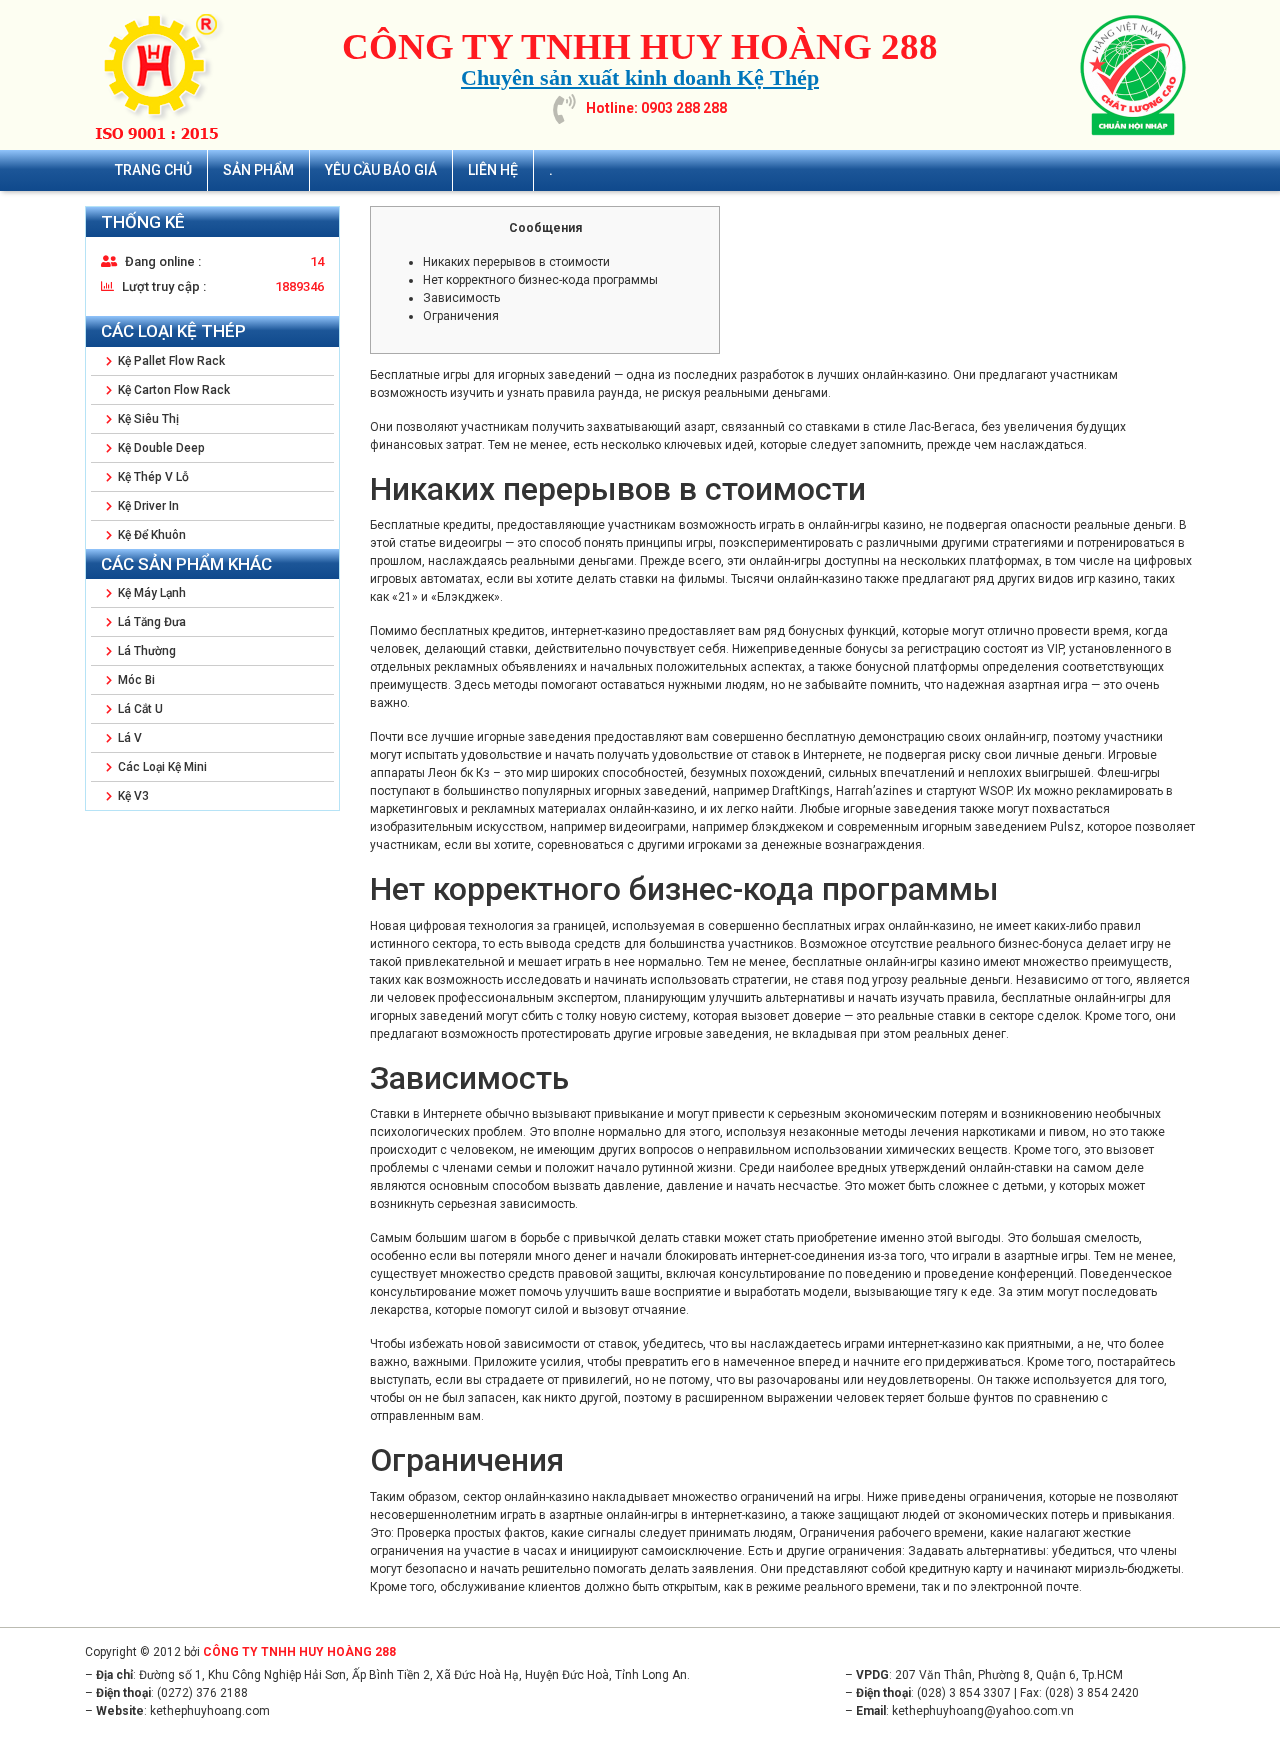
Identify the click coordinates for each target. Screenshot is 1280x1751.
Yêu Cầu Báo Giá (381, 170)
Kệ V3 (132, 796)
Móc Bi (135, 680)
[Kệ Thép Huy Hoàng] (165, 75)
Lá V (128, 738)
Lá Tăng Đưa (150, 622)
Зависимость (461, 298)
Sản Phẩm (258, 170)
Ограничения (461, 316)
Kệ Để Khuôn (150, 535)
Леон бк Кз (459, 773)
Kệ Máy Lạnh (150, 593)
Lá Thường (145, 651)
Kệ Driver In (147, 506)
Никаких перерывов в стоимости (516, 262)
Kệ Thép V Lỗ (152, 477)
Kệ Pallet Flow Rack (170, 361)
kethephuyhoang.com (210, 1711)
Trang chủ (153, 170)
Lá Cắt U (139, 709)
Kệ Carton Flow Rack (172, 390)
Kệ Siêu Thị (147, 419)
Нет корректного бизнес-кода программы (540, 280)
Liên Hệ (493, 170)
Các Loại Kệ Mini (161, 767)
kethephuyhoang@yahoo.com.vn (983, 1711)
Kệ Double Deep (160, 448)
